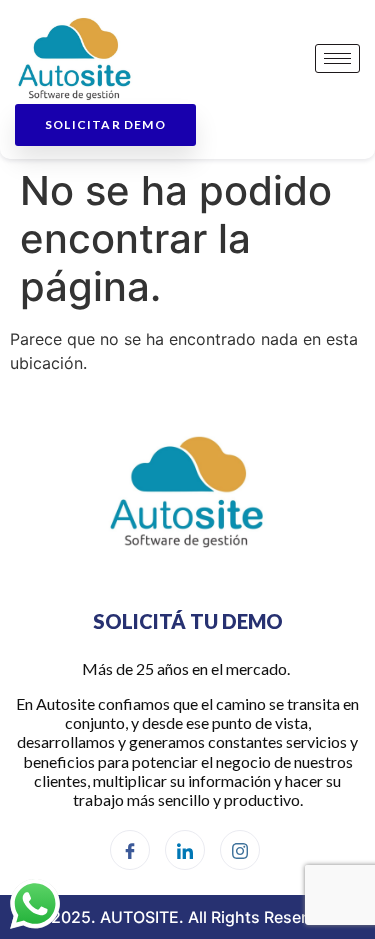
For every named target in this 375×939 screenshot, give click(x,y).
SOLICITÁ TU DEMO (188, 621)
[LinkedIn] (185, 850)
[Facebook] (130, 850)
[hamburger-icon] (337, 58)
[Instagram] (240, 850)
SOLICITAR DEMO (105, 124)
